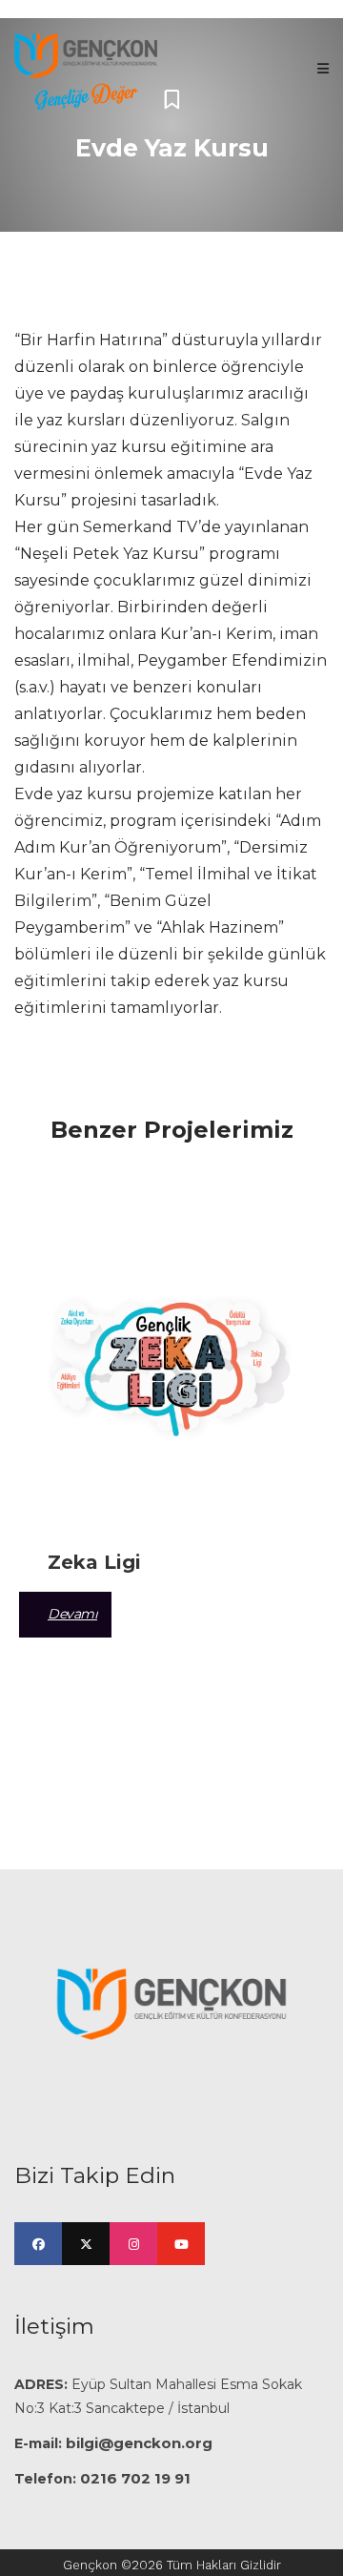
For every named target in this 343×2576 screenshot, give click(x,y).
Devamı (72, 1614)
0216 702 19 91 (135, 2478)
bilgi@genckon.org (139, 2443)
